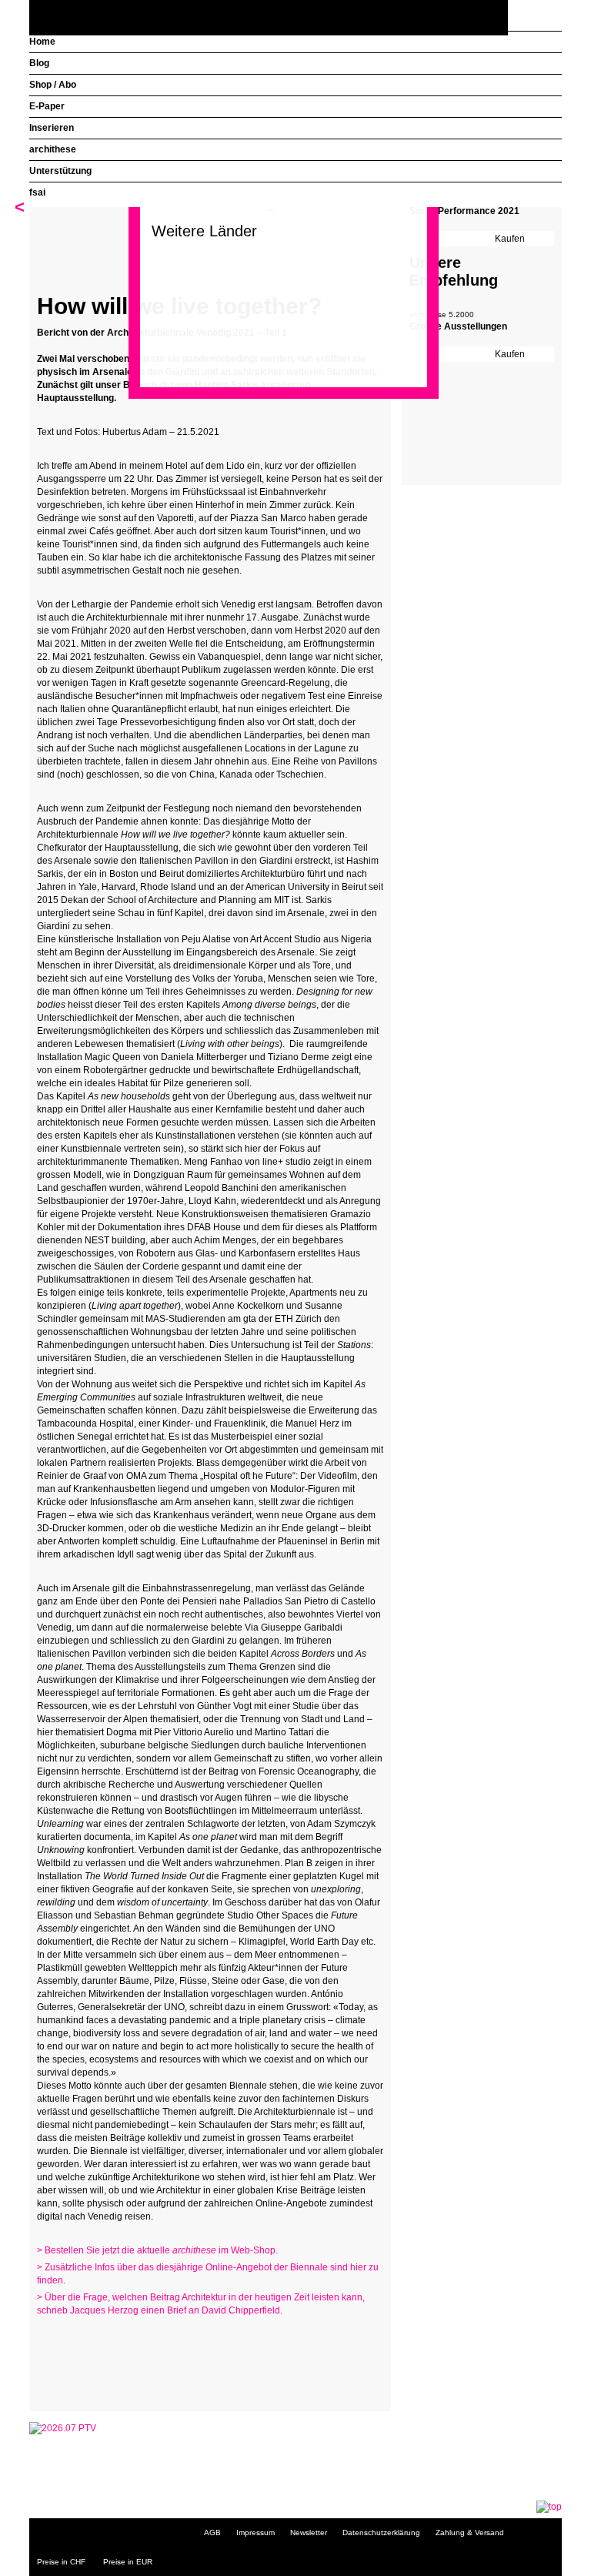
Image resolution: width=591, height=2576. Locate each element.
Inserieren (52, 128)
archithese (53, 149)
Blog (39, 63)
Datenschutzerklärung (381, 2533)
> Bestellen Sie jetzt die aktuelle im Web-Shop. (157, 2250)
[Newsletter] (546, 18)
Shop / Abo (53, 85)
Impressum (255, 2533)
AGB (212, 2533)
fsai (37, 192)
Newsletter (309, 2533)
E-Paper (47, 106)
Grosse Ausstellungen (458, 326)
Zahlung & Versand (470, 2533)
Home (42, 42)
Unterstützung (60, 171)
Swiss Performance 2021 (464, 211)
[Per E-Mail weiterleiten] (91, 2374)
